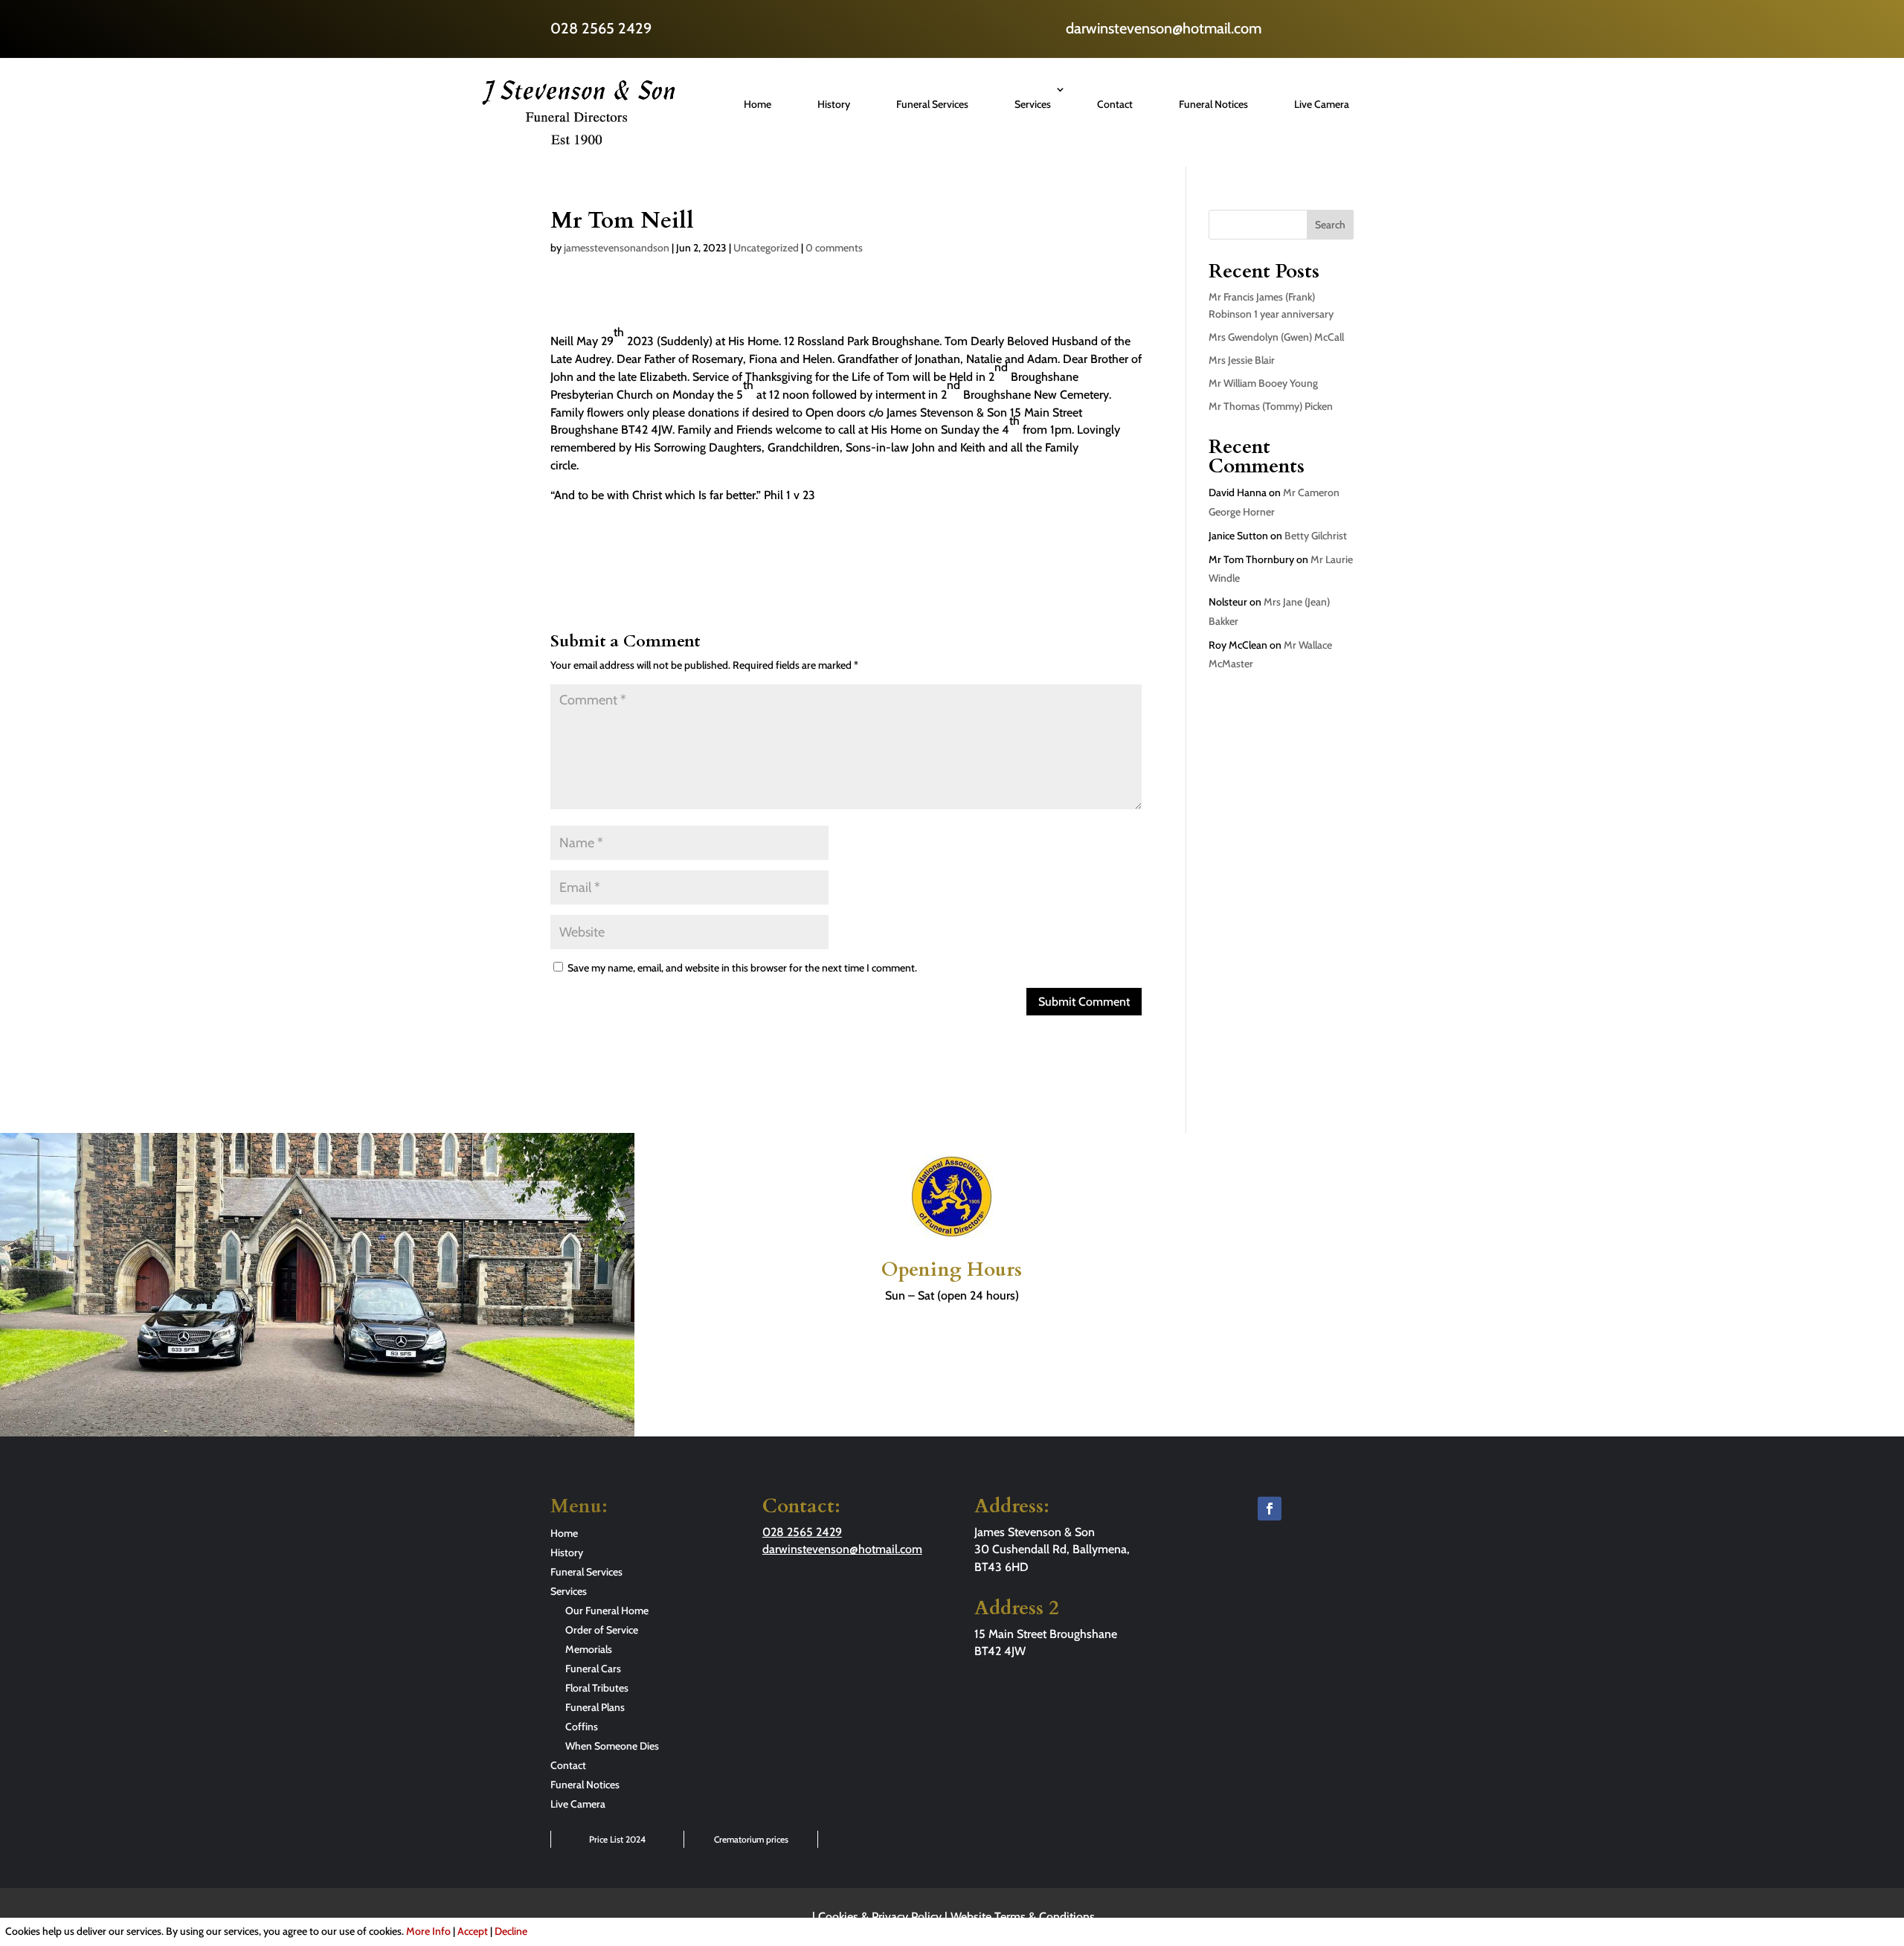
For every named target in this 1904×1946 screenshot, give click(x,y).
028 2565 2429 (601, 28)
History (834, 104)
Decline (511, 1931)
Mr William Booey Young (1263, 383)
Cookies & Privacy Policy (880, 1917)
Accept (473, 1931)
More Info (428, 1931)
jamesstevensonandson (617, 248)
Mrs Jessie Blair (1242, 360)
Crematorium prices (751, 1839)
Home (758, 104)
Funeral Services (932, 104)
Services (1033, 104)
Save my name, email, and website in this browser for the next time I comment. (742, 968)
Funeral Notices (1213, 104)
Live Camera (1322, 104)
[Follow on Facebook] (1270, 1509)
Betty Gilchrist (1316, 536)
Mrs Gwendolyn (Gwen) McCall (1276, 337)
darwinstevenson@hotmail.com (1164, 28)
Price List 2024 (617, 1839)
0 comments (834, 248)
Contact (1115, 104)
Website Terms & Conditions (1023, 1917)
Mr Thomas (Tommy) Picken (1271, 406)
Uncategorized (766, 248)
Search (1330, 225)
